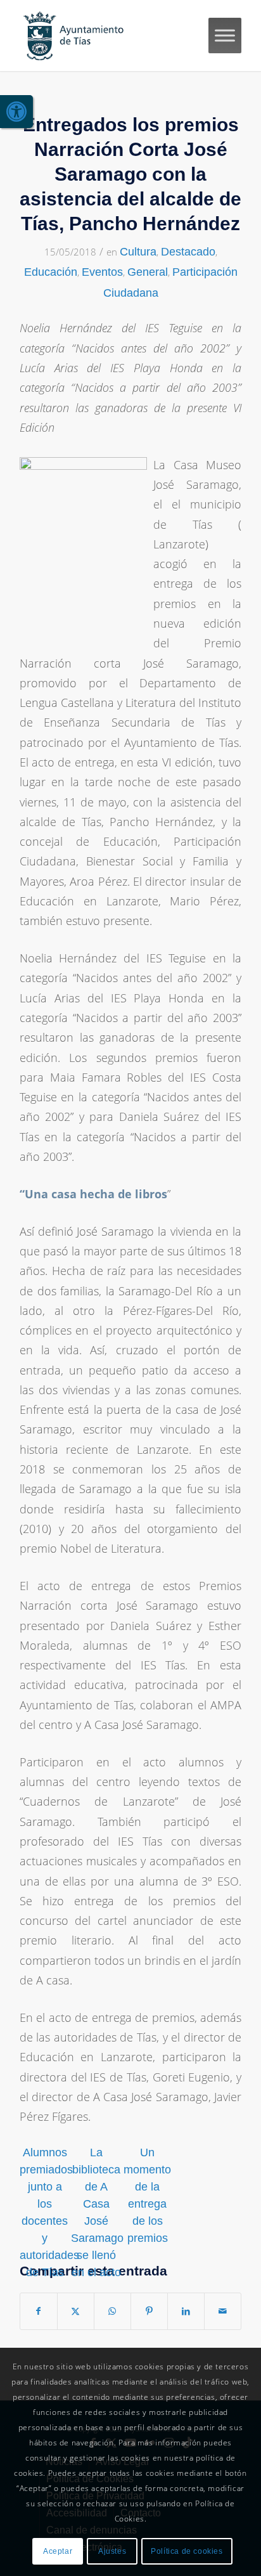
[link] (16, 112)
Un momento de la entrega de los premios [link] (147, 2195)
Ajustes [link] (112, 2551)
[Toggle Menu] (225, 35)
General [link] (148, 272)
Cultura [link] (138, 252)
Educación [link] (51, 272)
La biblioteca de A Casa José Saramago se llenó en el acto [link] (96, 2212)
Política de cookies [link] (187, 2551)
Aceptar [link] (58, 2551)
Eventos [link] (102, 272)
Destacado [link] (188, 252)
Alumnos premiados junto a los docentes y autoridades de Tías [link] (45, 2212)
